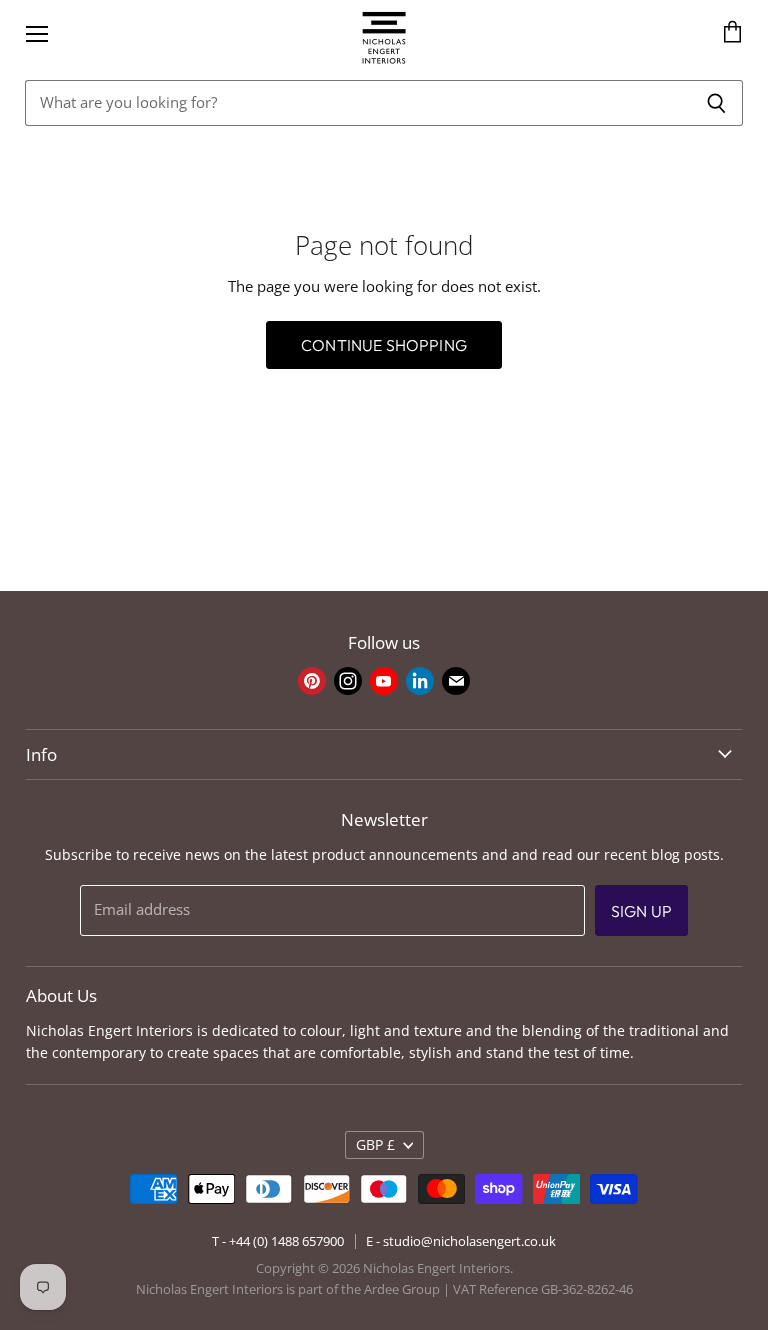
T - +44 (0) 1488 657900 (278, 1241)
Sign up (641, 911)
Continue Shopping (384, 345)
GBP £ (375, 1144)
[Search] (716, 103)
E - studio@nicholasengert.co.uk (461, 1241)
